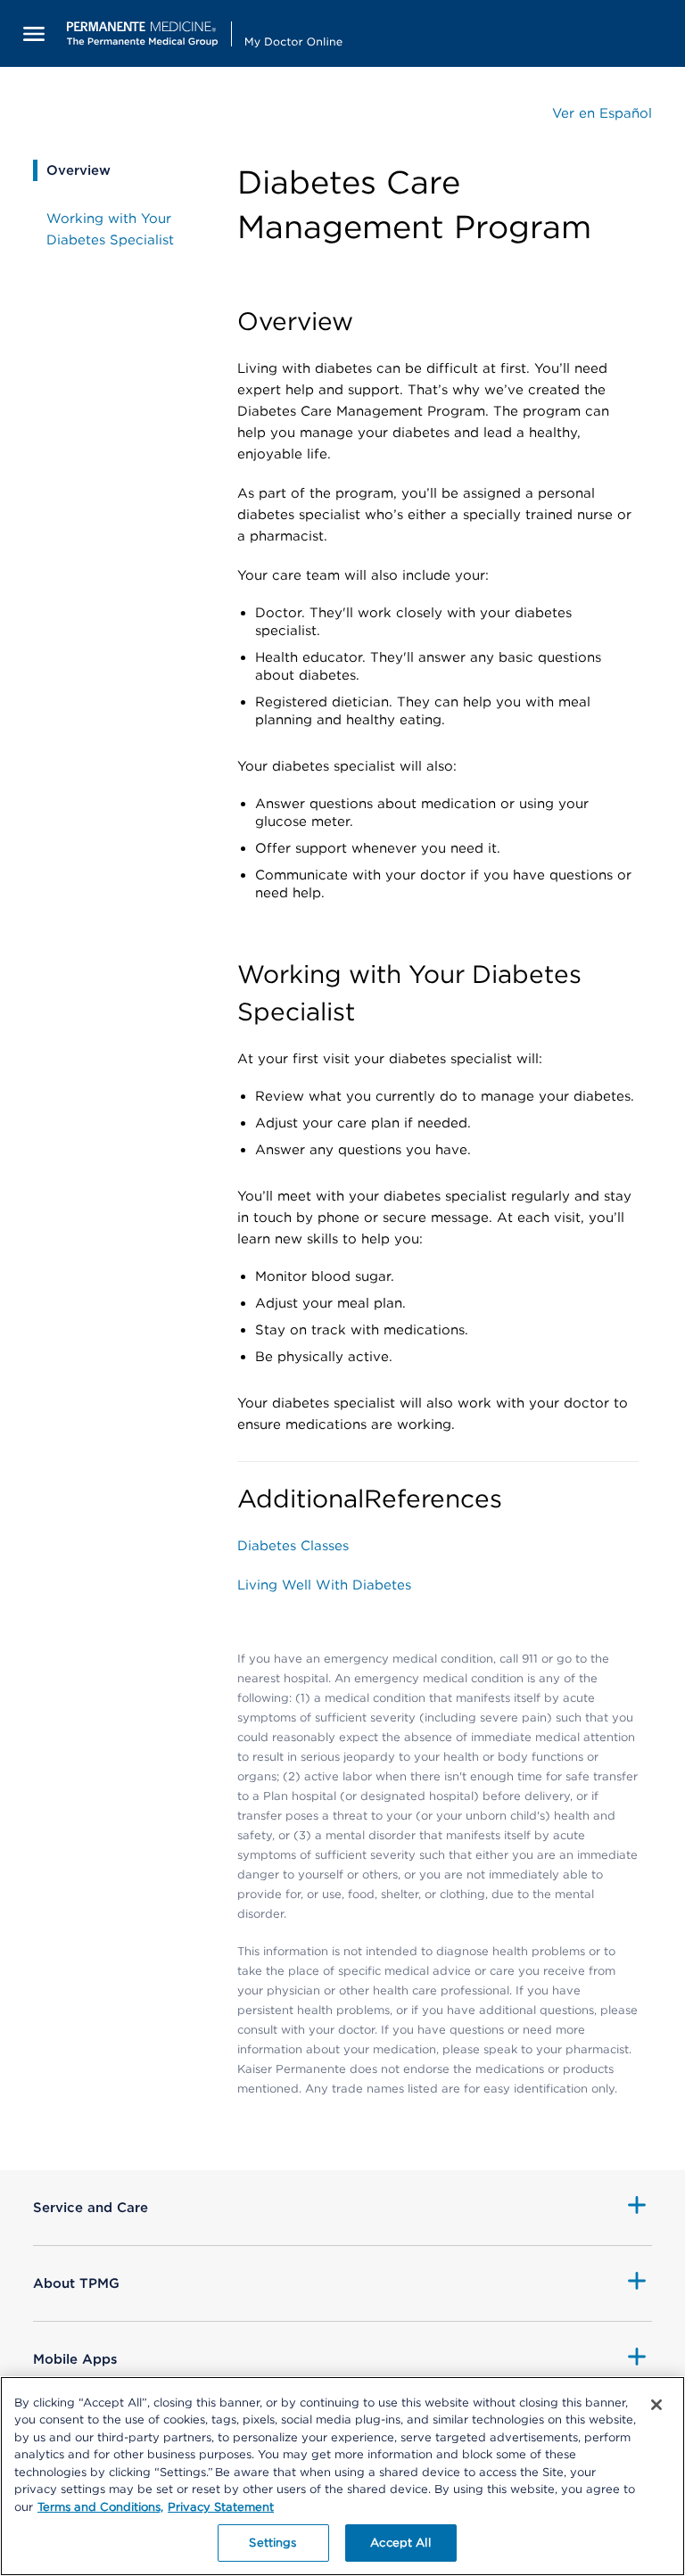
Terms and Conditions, (100, 2507)
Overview (78, 170)
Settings (272, 2543)
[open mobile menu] (34, 33)
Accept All (400, 2543)
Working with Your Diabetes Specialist (110, 229)
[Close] (656, 2405)
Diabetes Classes (293, 1546)
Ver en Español (602, 113)
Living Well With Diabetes (324, 1585)
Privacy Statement (221, 2507)
